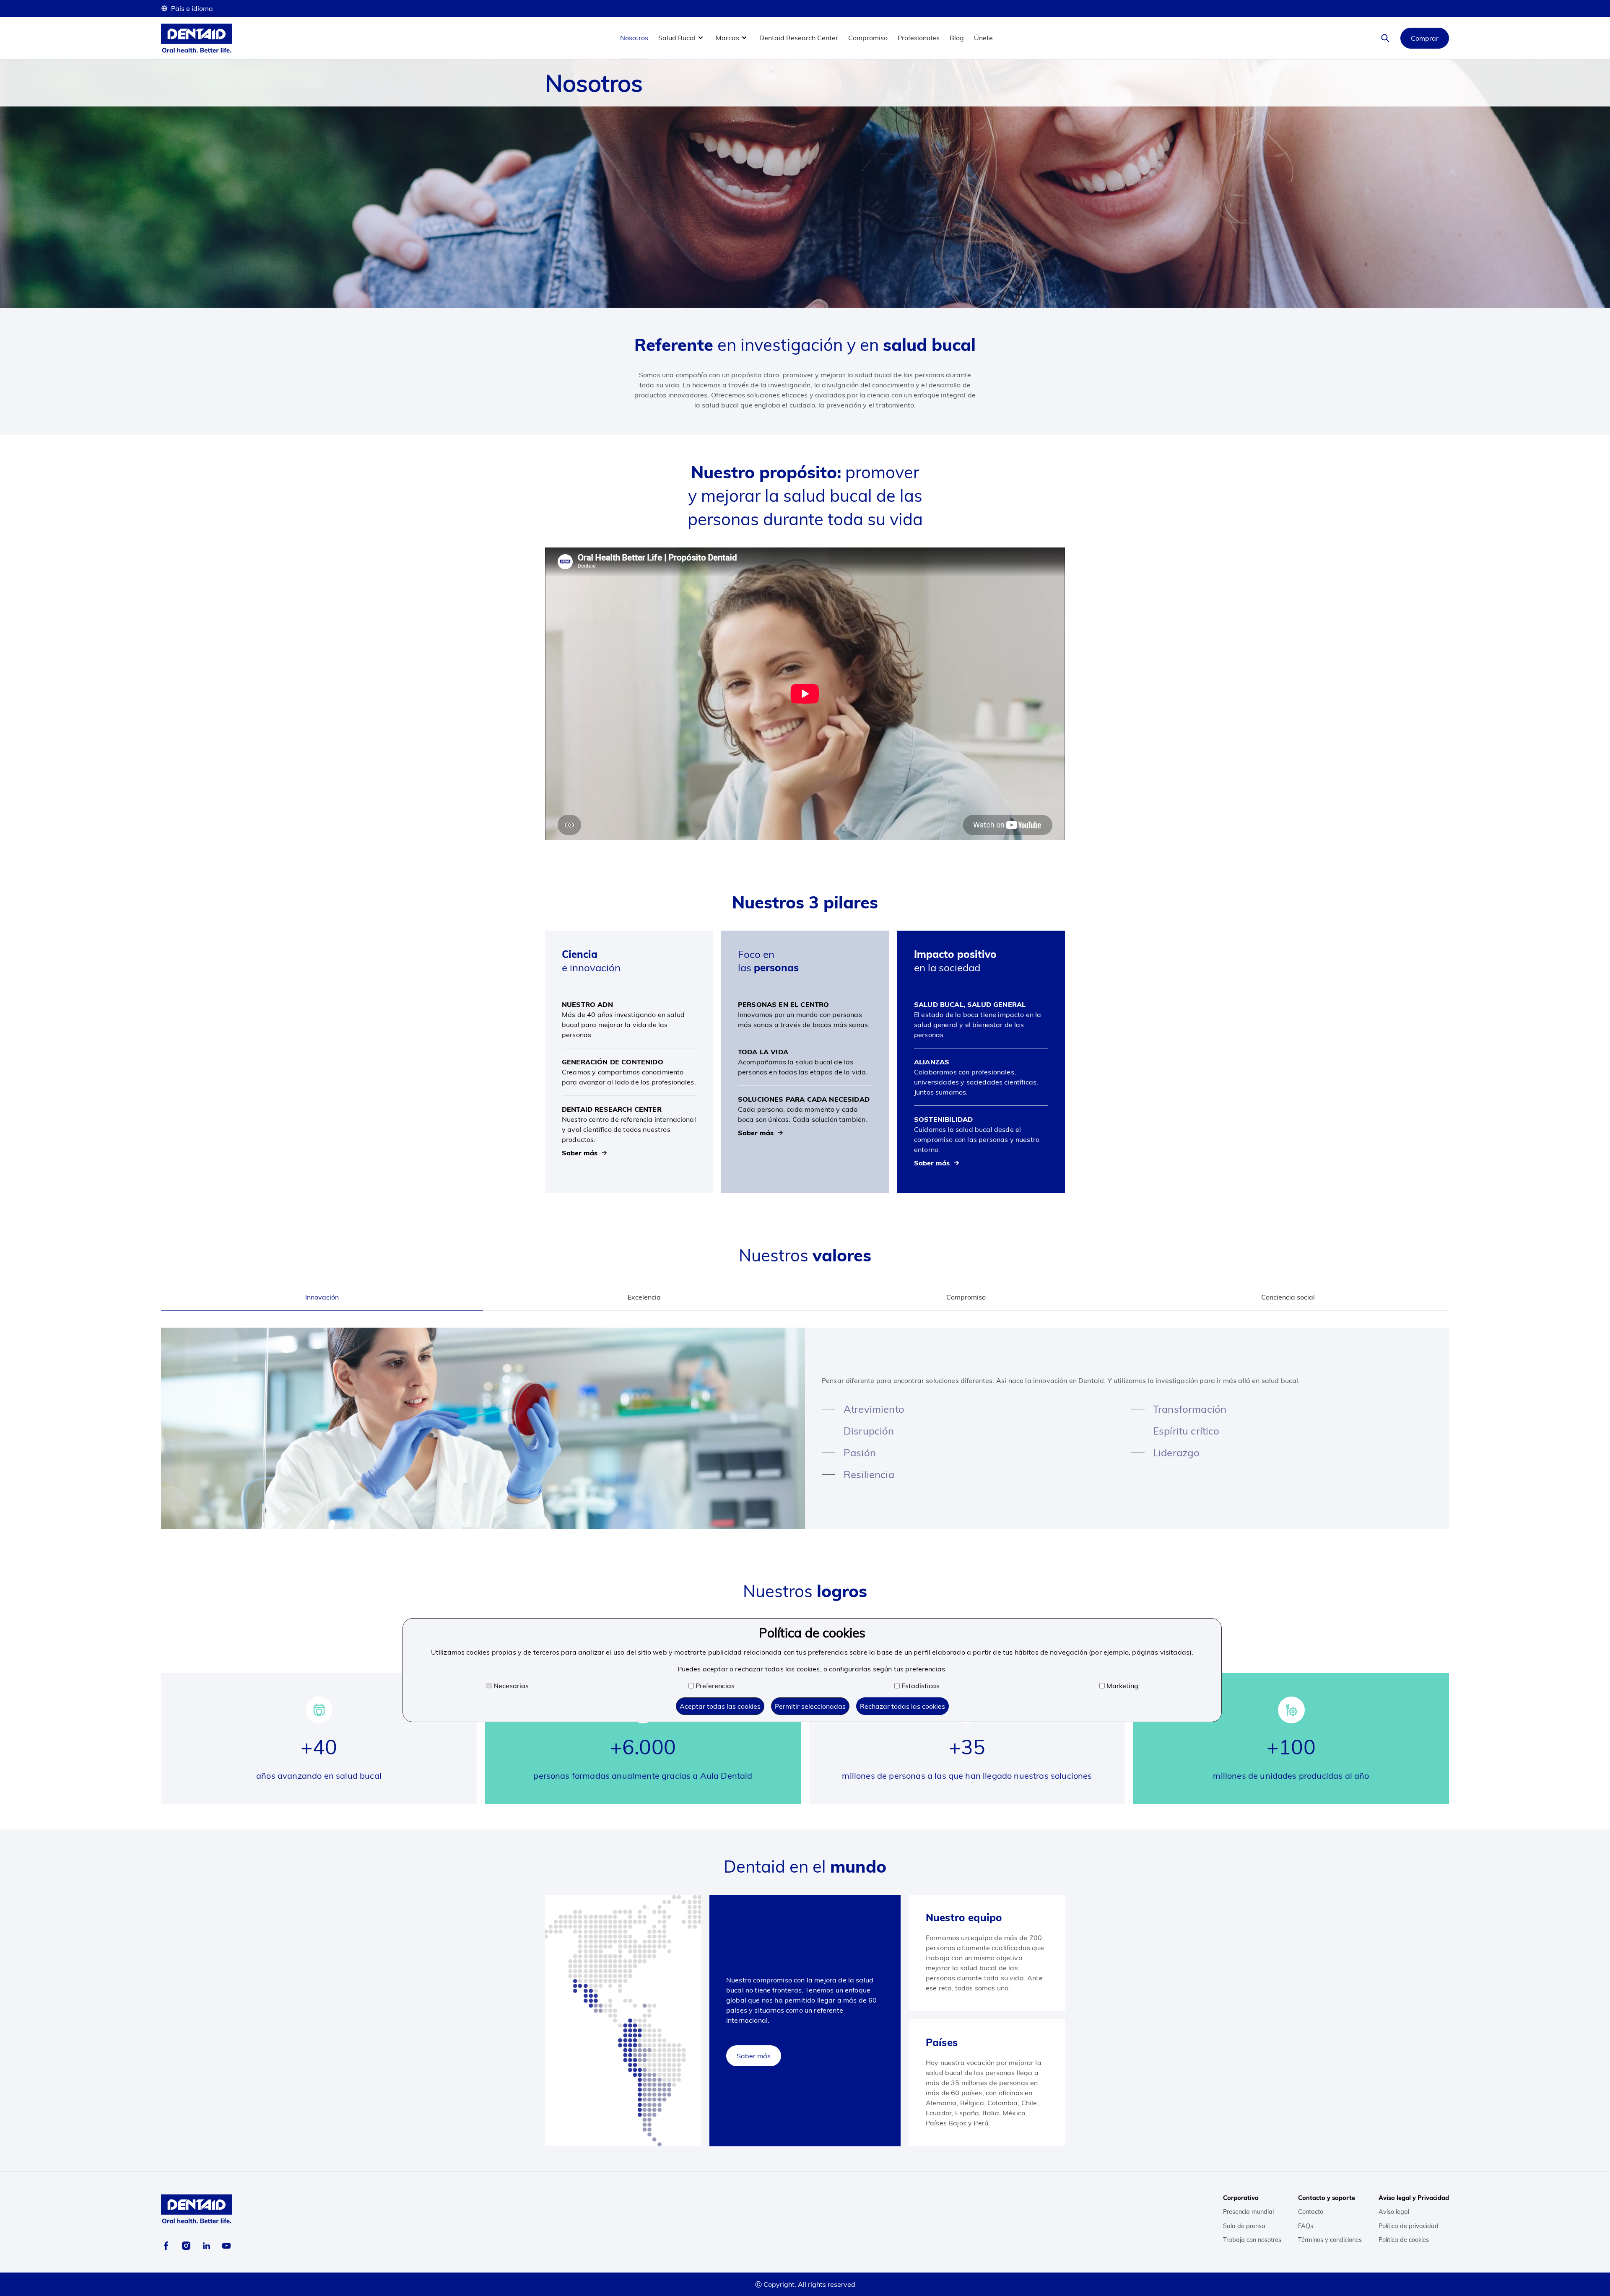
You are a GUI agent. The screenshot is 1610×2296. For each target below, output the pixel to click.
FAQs (1306, 2226)
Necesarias (511, 1686)
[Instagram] (186, 2246)
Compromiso (966, 1297)
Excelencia (644, 1297)
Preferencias (715, 1686)
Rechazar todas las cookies (902, 1706)
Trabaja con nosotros (1252, 2240)
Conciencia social (1288, 1297)
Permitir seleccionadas (810, 1706)
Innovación (322, 1297)
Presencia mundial (1248, 2212)
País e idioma (192, 8)
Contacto (1311, 2212)
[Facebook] (166, 2246)
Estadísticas (921, 1686)
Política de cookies (1404, 2240)
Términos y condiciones (1330, 2240)
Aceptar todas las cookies (720, 1706)
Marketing (1122, 1686)
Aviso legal (1394, 2212)
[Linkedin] (206, 2246)
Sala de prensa (1244, 2226)
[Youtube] (226, 2246)
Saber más (754, 2056)
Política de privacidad (1409, 2226)
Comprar (1425, 38)
